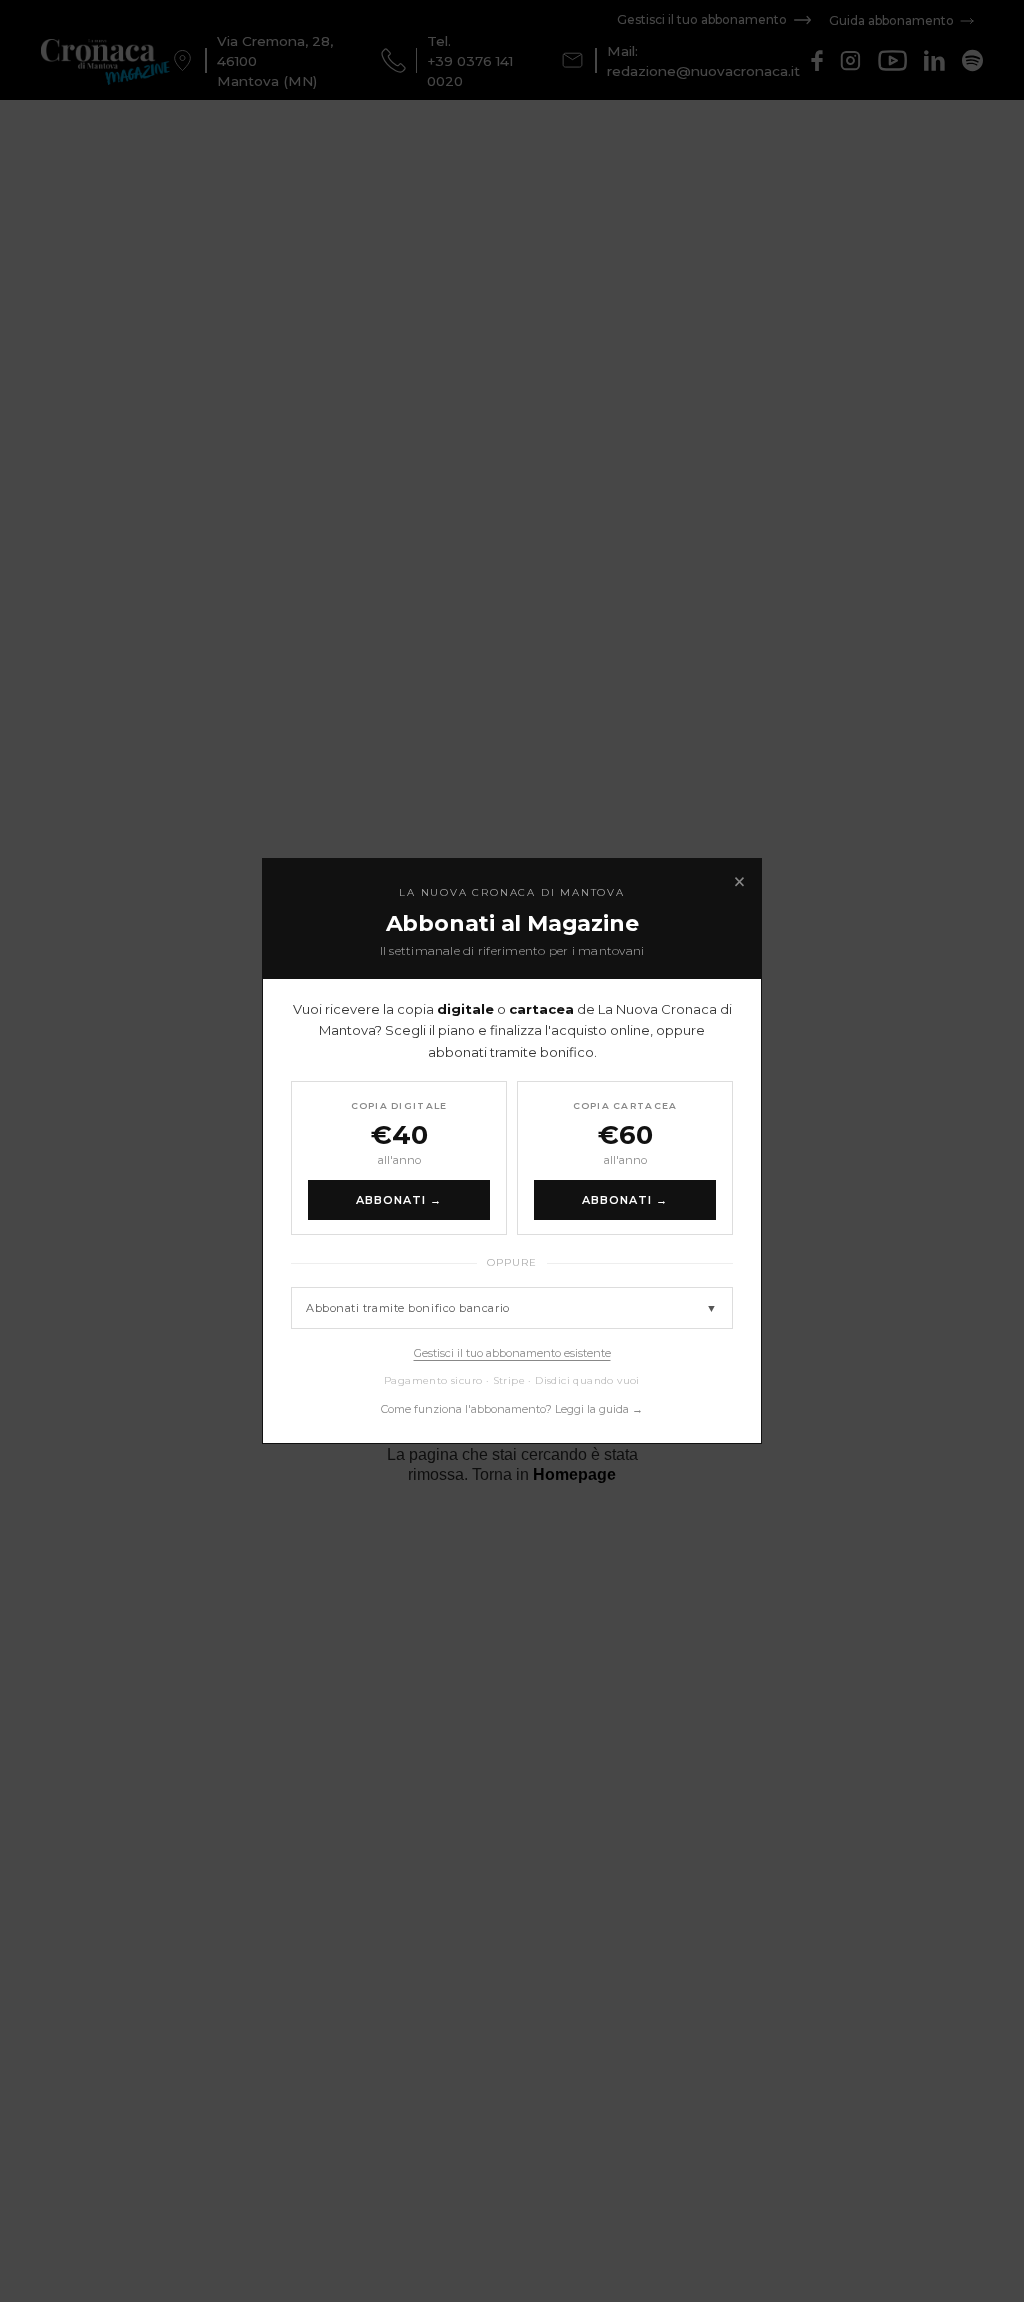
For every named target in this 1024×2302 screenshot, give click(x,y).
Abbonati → (399, 1200)
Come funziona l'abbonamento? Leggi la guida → (512, 1409)
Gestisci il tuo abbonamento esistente (512, 1353)
